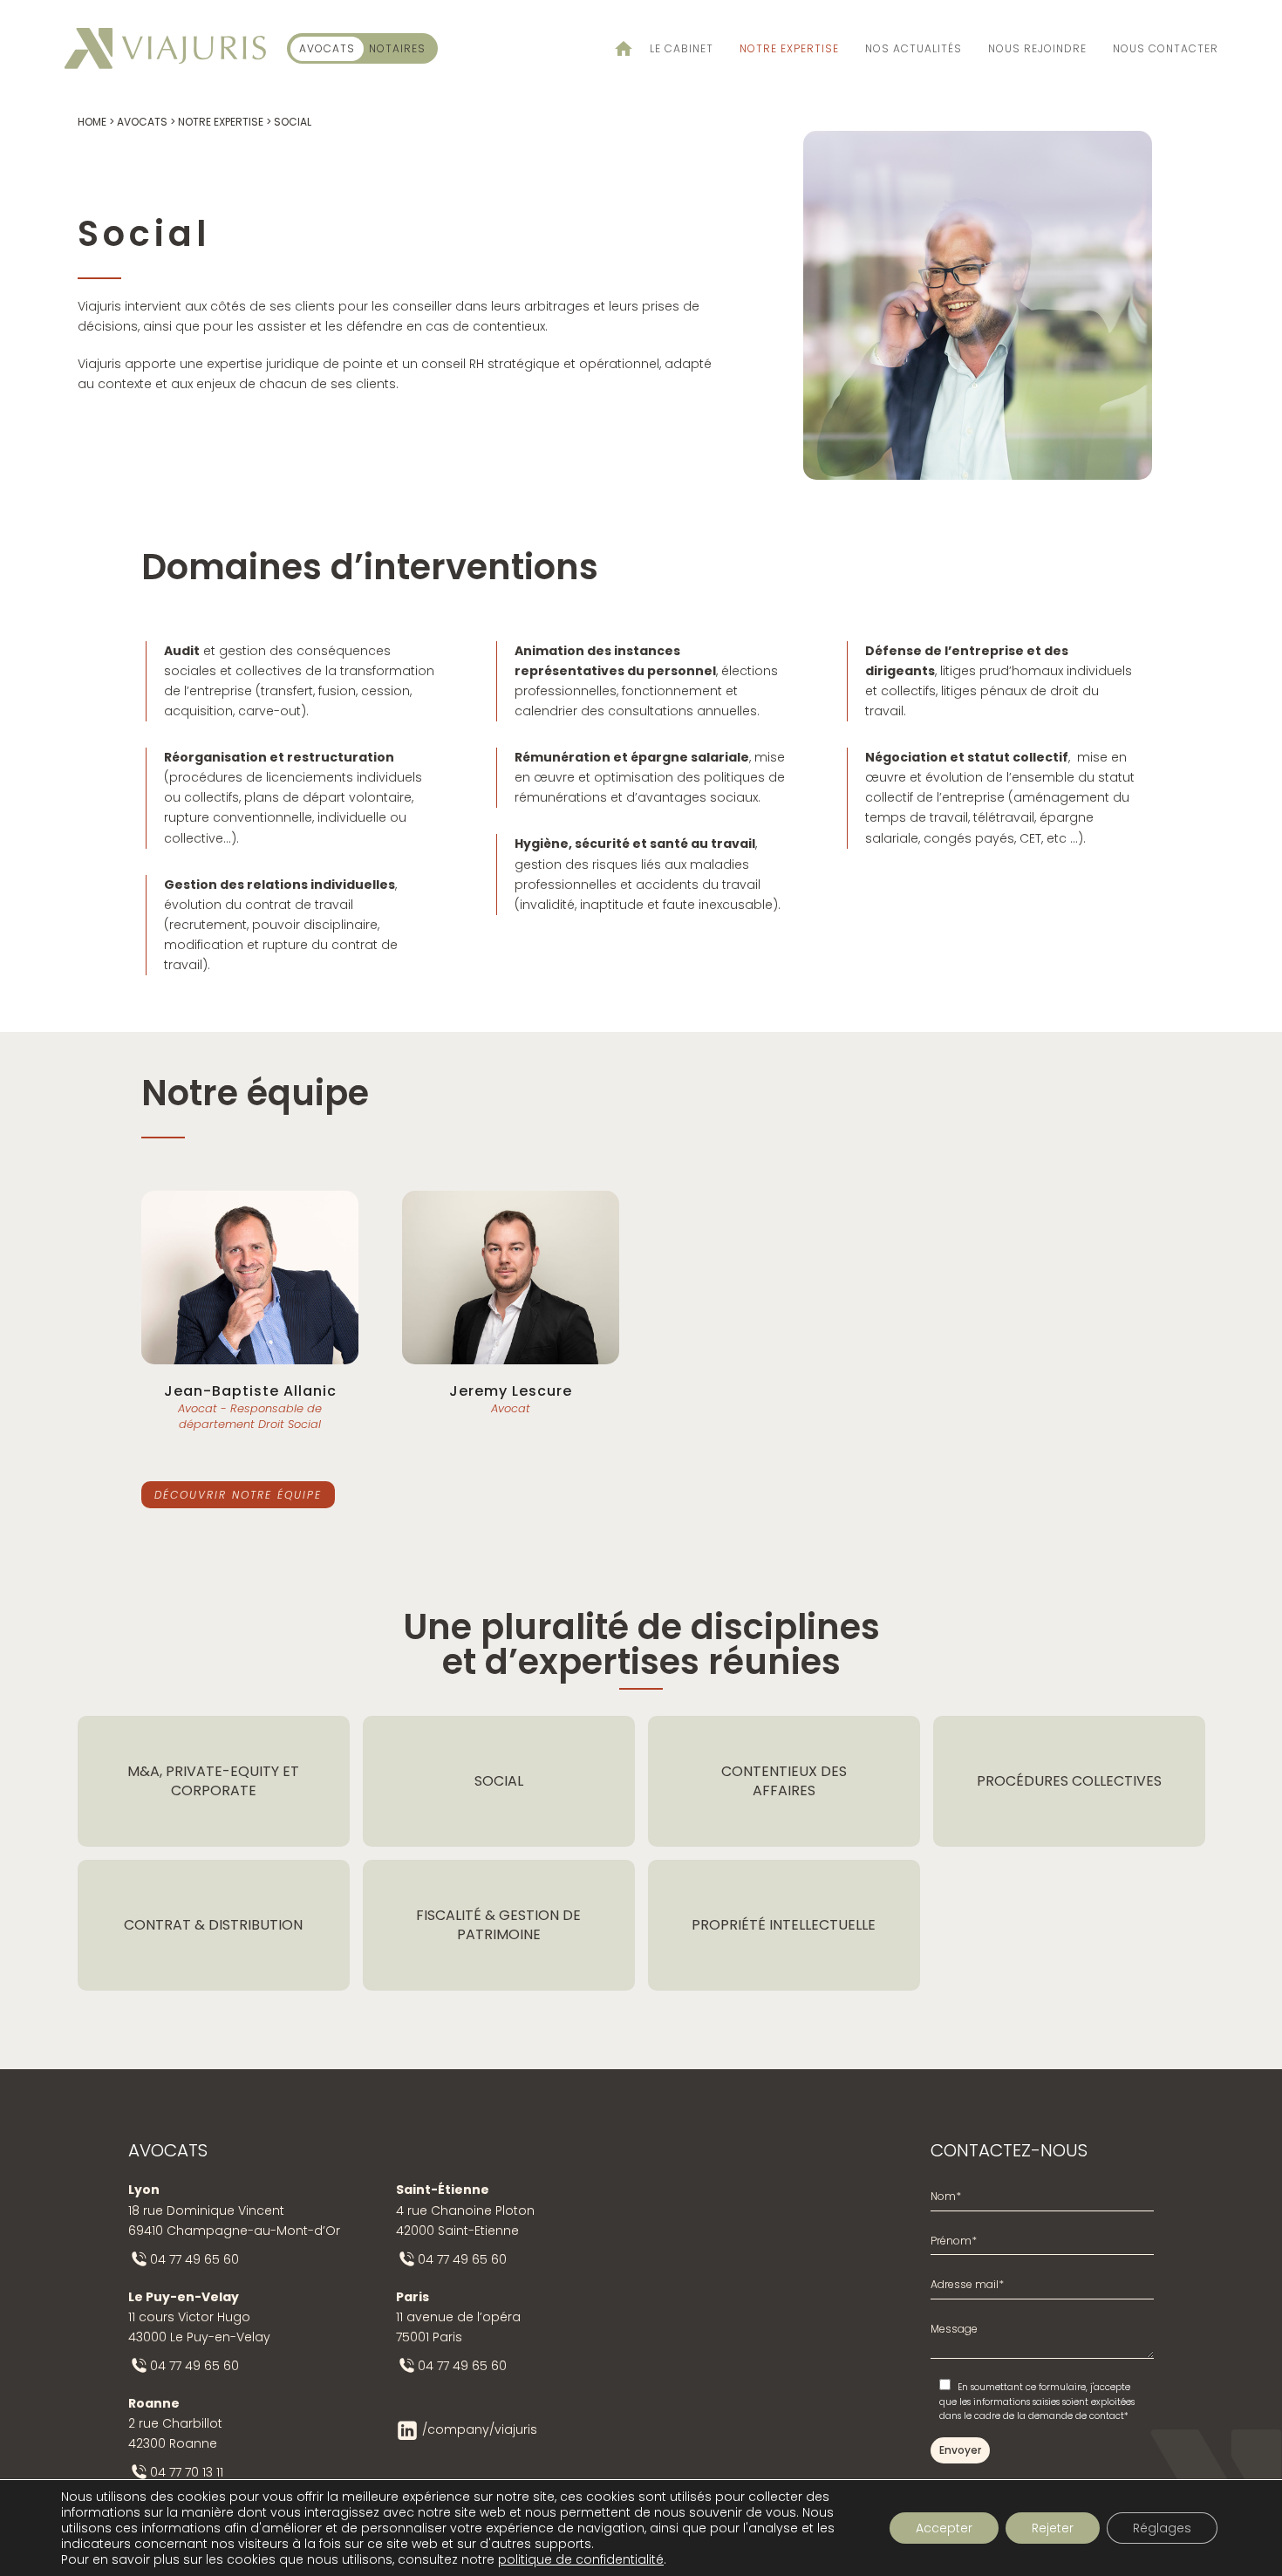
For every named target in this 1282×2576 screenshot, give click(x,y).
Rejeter (1053, 2528)
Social (499, 1781)
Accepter (944, 2528)
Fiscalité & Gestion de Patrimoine (498, 1925)
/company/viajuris (480, 2429)
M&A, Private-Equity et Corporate (213, 1781)
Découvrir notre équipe (238, 1495)
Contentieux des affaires (784, 1781)
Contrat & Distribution (213, 1925)
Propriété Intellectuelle (784, 1925)
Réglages (1162, 2528)
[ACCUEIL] (615, 48)
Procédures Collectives (1069, 1781)
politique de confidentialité (581, 2559)
